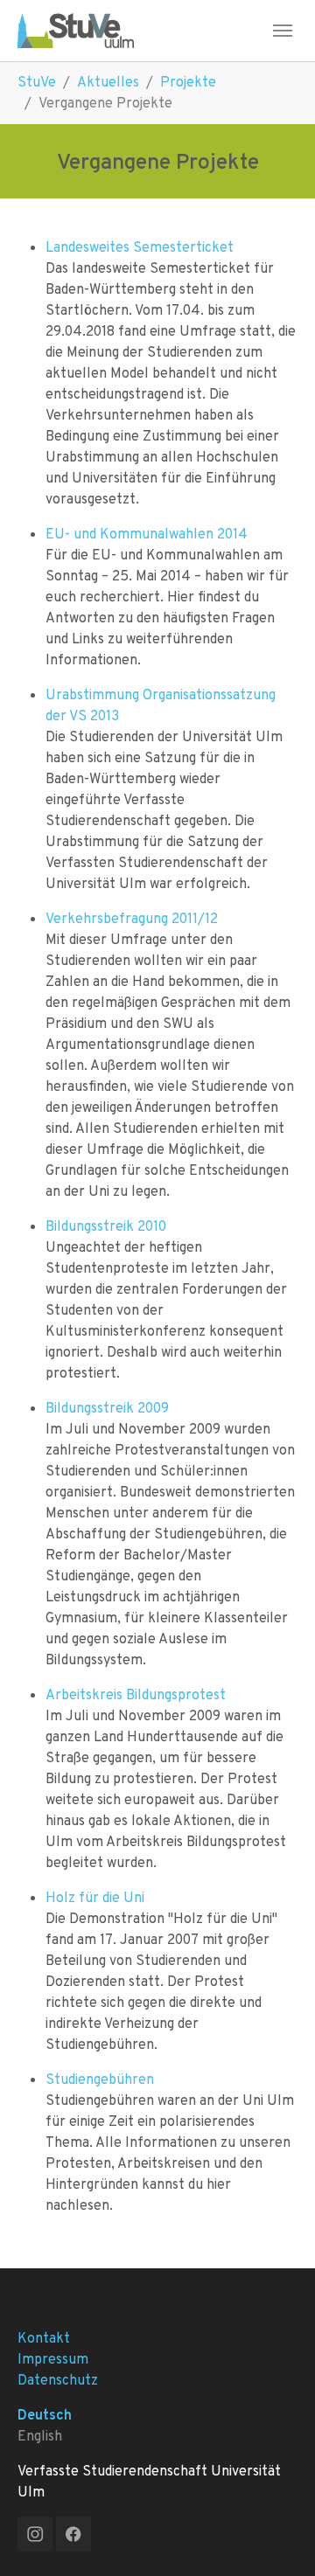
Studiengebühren (100, 2079)
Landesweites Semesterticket (140, 247)
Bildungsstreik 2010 (106, 1226)
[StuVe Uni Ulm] (76, 30)
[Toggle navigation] (283, 31)
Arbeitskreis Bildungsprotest (136, 1694)
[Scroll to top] (276, 2538)
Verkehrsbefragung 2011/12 (132, 918)
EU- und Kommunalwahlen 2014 (147, 534)
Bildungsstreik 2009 (107, 1408)
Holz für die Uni (95, 1897)
